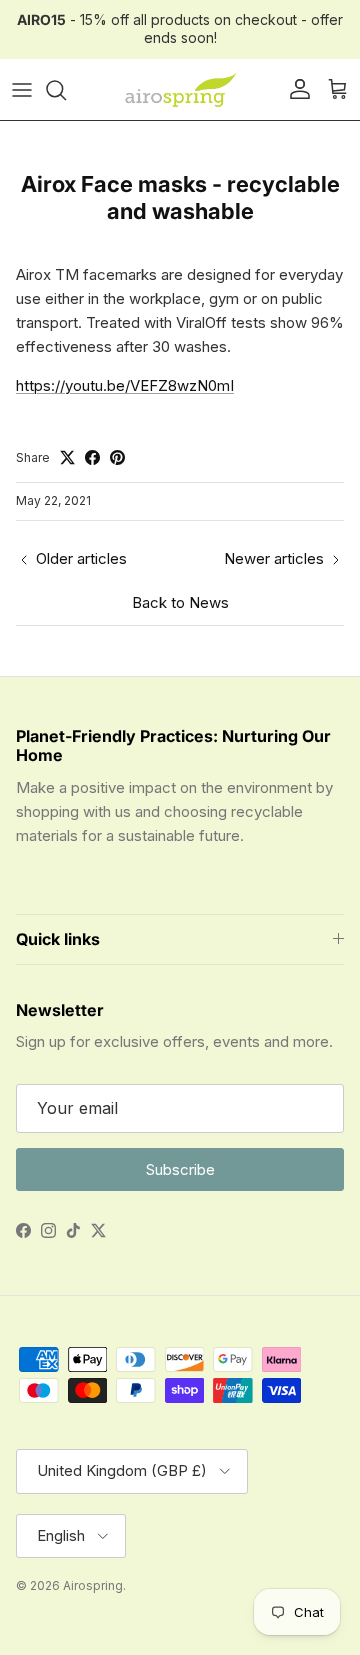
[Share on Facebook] (92, 457)
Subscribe (180, 1169)
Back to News (180, 602)
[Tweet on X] (67, 457)
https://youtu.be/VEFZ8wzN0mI (125, 385)
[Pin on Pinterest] (117, 457)
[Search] (66, 90)
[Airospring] (180, 90)
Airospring (93, 1585)
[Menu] (22, 90)
